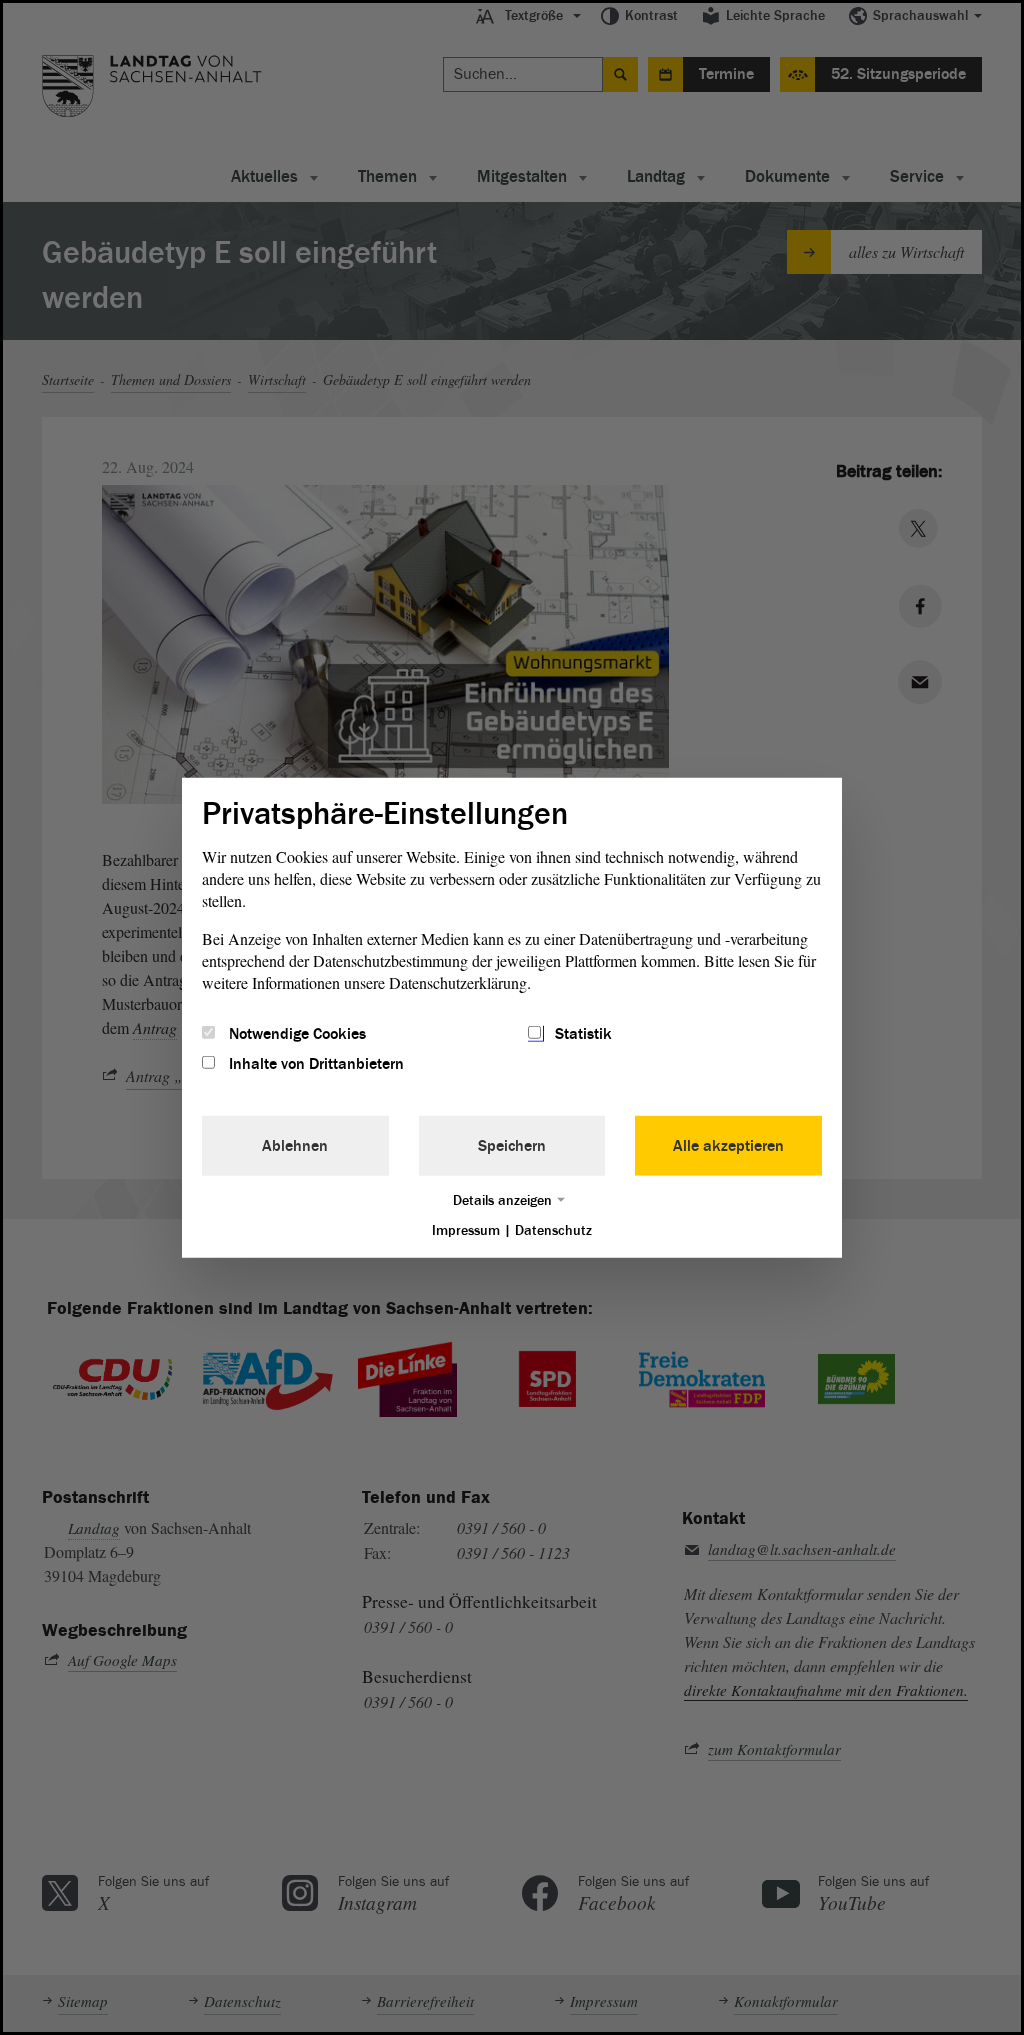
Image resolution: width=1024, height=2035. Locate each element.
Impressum (466, 1230)
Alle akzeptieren (728, 1146)
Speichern (512, 1146)
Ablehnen (295, 1146)
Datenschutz (553, 1230)
